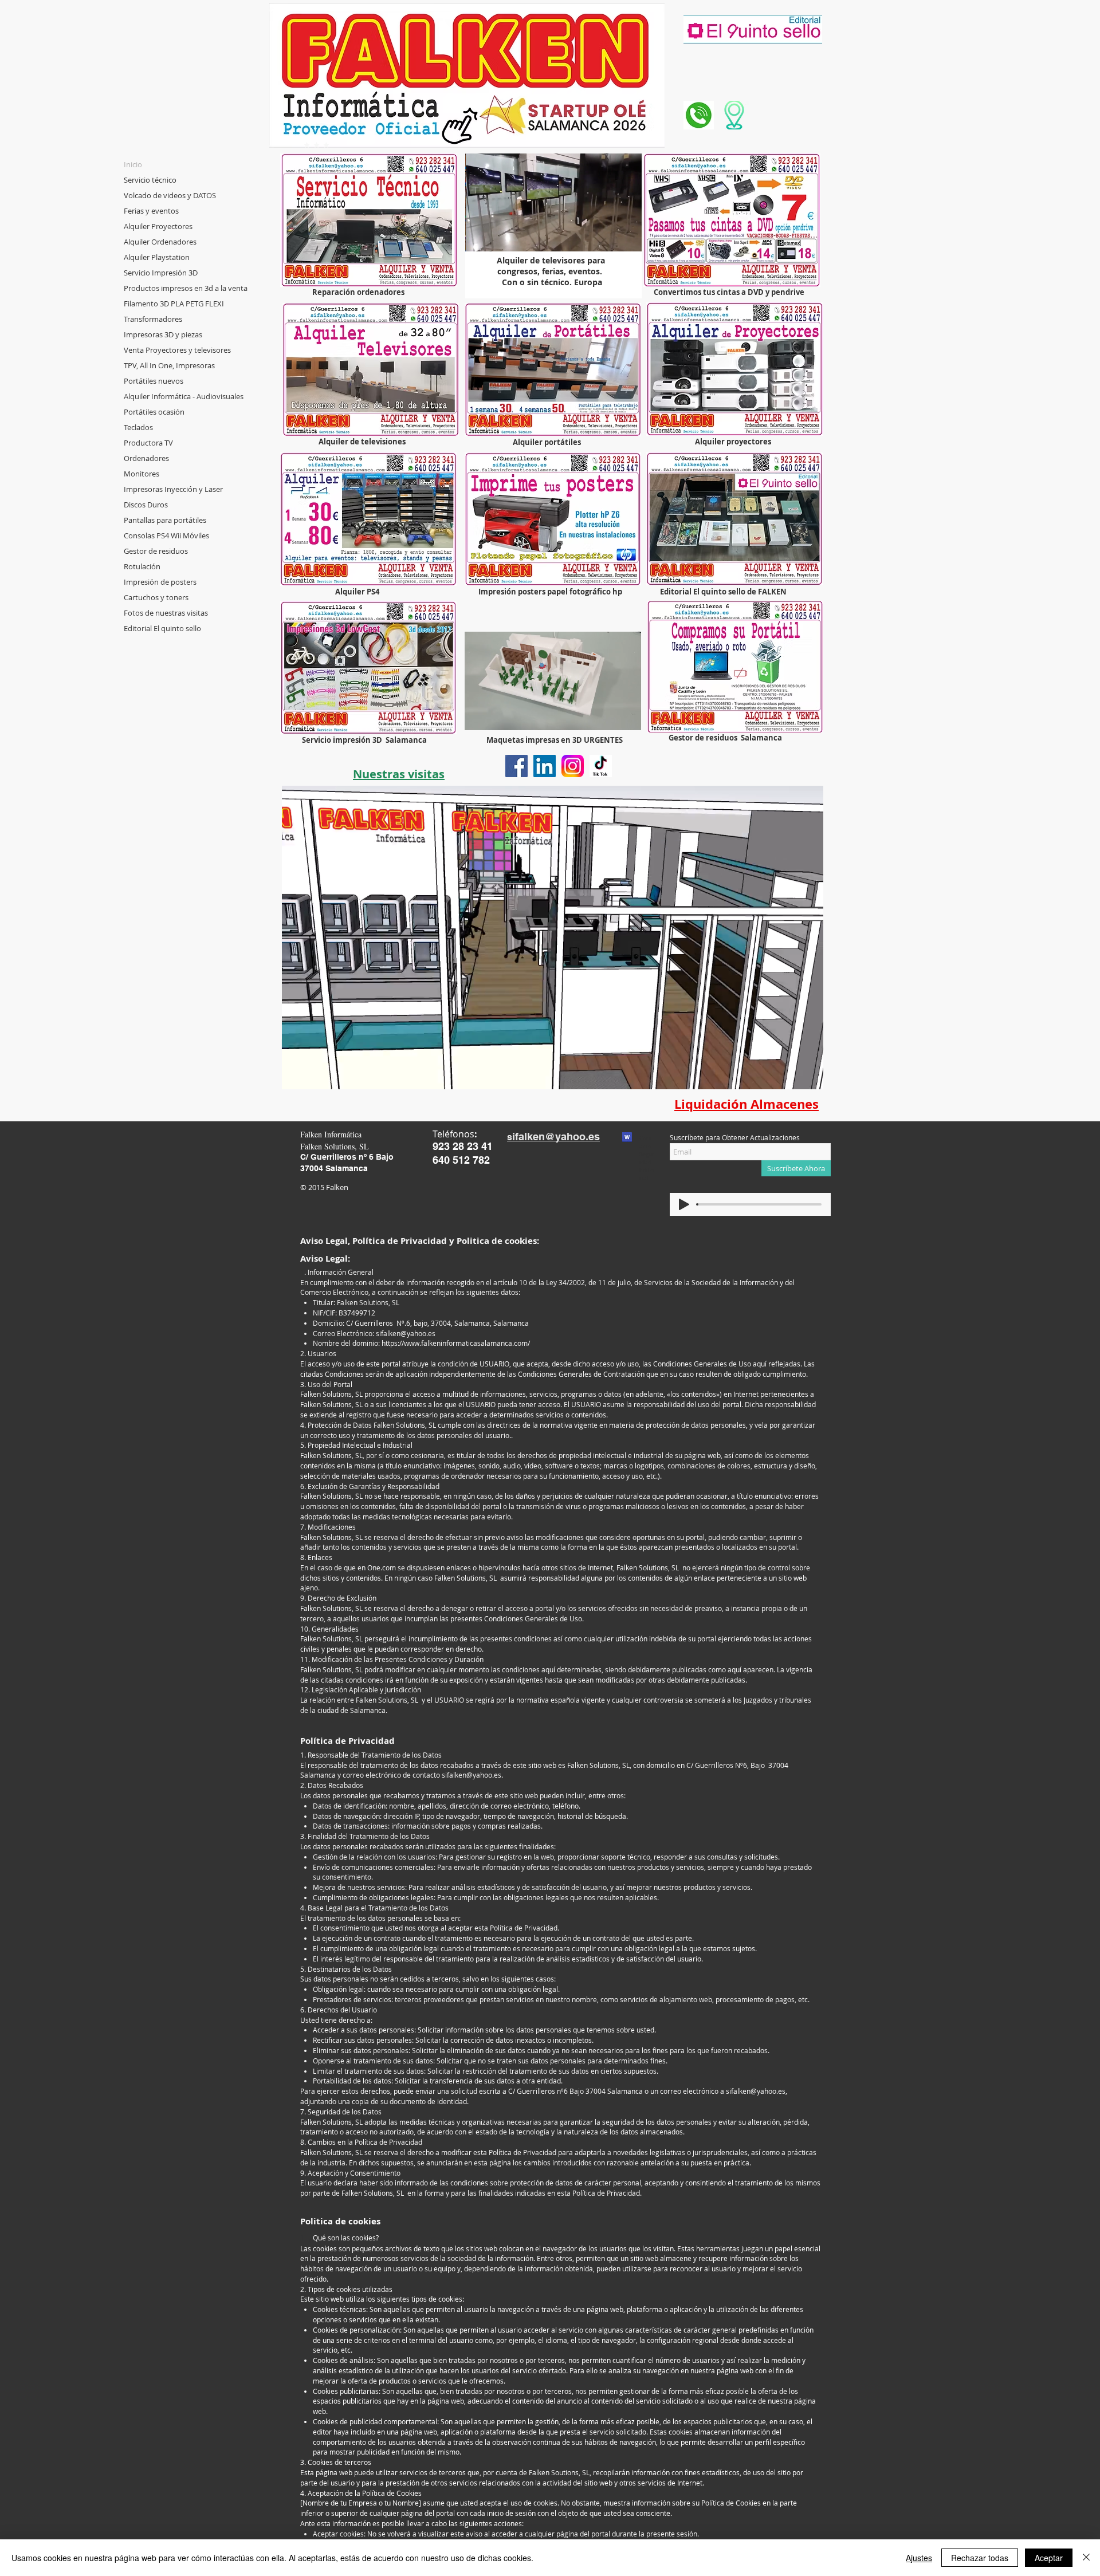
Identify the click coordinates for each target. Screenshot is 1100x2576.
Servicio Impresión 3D (161, 273)
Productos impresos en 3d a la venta (186, 288)
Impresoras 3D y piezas (163, 334)
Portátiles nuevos (154, 381)
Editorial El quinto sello (162, 628)
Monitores (142, 474)
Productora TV (148, 443)
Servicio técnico (150, 180)
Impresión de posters (160, 582)
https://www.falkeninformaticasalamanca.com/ (456, 1343)
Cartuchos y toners (156, 597)
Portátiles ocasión (154, 412)
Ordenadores (146, 458)
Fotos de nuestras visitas (166, 613)
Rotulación (142, 566)
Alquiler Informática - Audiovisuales (184, 396)
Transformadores (153, 319)
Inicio (133, 164)
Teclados (138, 427)
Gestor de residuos (156, 551)
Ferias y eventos (151, 211)
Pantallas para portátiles (165, 520)
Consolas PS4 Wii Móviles (166, 535)
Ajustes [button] (919, 2558)
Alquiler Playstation (157, 257)
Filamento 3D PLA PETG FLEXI (174, 304)
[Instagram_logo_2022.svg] (573, 766)
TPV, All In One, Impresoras (169, 365)
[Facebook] (516, 766)
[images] (601, 766)
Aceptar (1049, 2558)
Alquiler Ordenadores (160, 242)
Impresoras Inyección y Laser (173, 489)
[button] (626, 718)
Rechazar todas (980, 2558)
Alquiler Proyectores (158, 226)
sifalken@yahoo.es (406, 1333)
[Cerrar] (1086, 2558)
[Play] (684, 1204)
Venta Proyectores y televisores (177, 350)
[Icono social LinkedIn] (545, 766)
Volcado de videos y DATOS (170, 195)
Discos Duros (146, 505)
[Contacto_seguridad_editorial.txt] (627, 1139)
